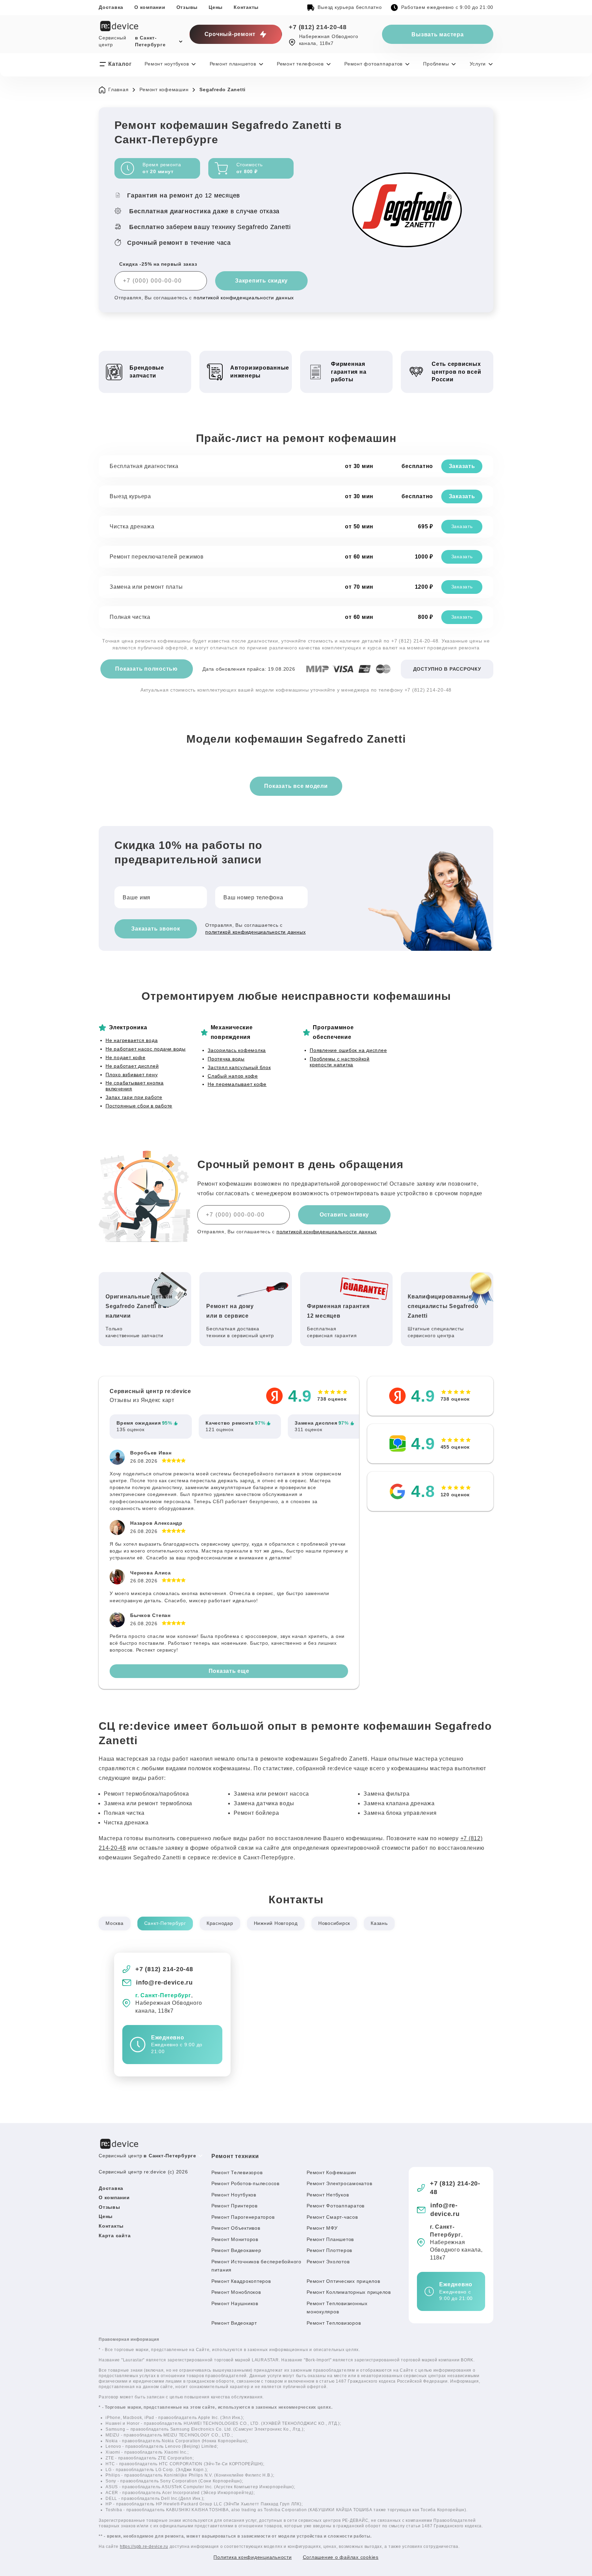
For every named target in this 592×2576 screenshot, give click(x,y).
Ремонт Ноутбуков (234, 2195)
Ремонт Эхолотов (328, 2262)
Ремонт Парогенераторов (243, 2217)
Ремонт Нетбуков (328, 2195)
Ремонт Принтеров (235, 2206)
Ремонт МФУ (322, 2228)
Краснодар (220, 1923)
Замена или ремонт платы (146, 587)
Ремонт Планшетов (330, 2239)
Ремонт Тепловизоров (334, 2323)
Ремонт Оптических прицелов (343, 2281)
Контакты (246, 7)
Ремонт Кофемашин (331, 2172)
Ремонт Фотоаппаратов (336, 2206)
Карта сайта (115, 2236)
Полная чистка (130, 617)
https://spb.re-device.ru (144, 2547)
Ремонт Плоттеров (329, 2250)
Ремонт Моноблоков (236, 2292)
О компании (150, 7)
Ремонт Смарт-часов (332, 2217)
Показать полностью (146, 669)
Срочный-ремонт (230, 34)
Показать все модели (296, 786)
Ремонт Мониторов (235, 2239)
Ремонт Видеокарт (234, 2323)
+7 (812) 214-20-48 (318, 27)
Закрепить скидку (261, 281)
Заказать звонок (156, 929)
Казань (379, 1923)
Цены (216, 7)
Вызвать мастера (437, 34)
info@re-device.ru (164, 1982)
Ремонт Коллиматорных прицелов (349, 2292)
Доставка (111, 7)
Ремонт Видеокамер (236, 2250)
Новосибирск (334, 1923)
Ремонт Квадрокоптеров (241, 2281)
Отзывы (187, 7)
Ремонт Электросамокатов (339, 2183)
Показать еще (229, 1671)
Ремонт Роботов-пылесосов (245, 2183)
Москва (115, 1923)
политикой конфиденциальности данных (244, 298)
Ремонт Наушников (235, 2303)
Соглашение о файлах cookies (341, 2557)
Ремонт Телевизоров (237, 2172)
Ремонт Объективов (236, 2228)
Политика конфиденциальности (252, 2557)
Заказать (462, 466)
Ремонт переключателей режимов (157, 557)
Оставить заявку (344, 1215)
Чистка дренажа (132, 526)
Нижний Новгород (276, 1923)
